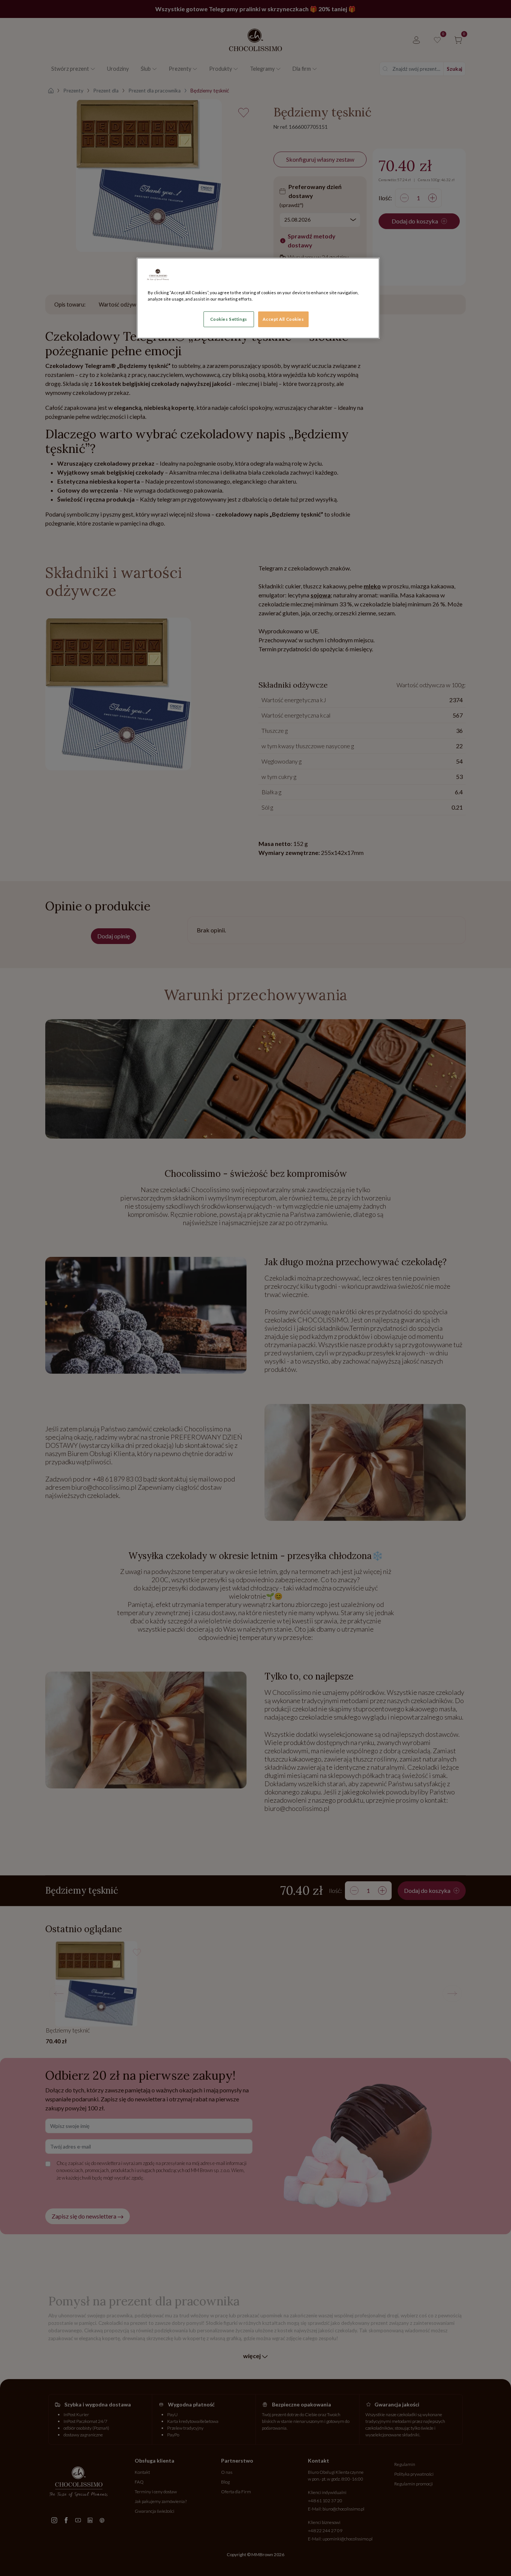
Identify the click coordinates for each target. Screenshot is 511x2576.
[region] (258, 298)
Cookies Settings (229, 319)
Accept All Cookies (283, 319)
